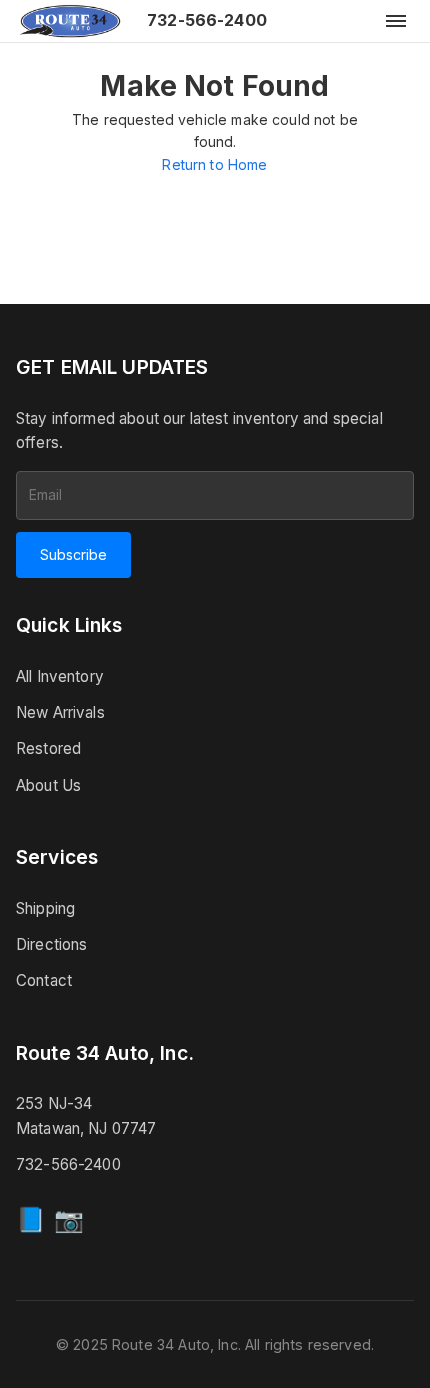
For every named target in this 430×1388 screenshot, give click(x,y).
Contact (44, 980)
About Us (48, 785)
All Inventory (60, 676)
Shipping (45, 908)
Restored (48, 748)
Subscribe (73, 554)
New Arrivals (60, 712)
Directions (52, 944)
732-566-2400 (207, 20)
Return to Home (214, 164)
